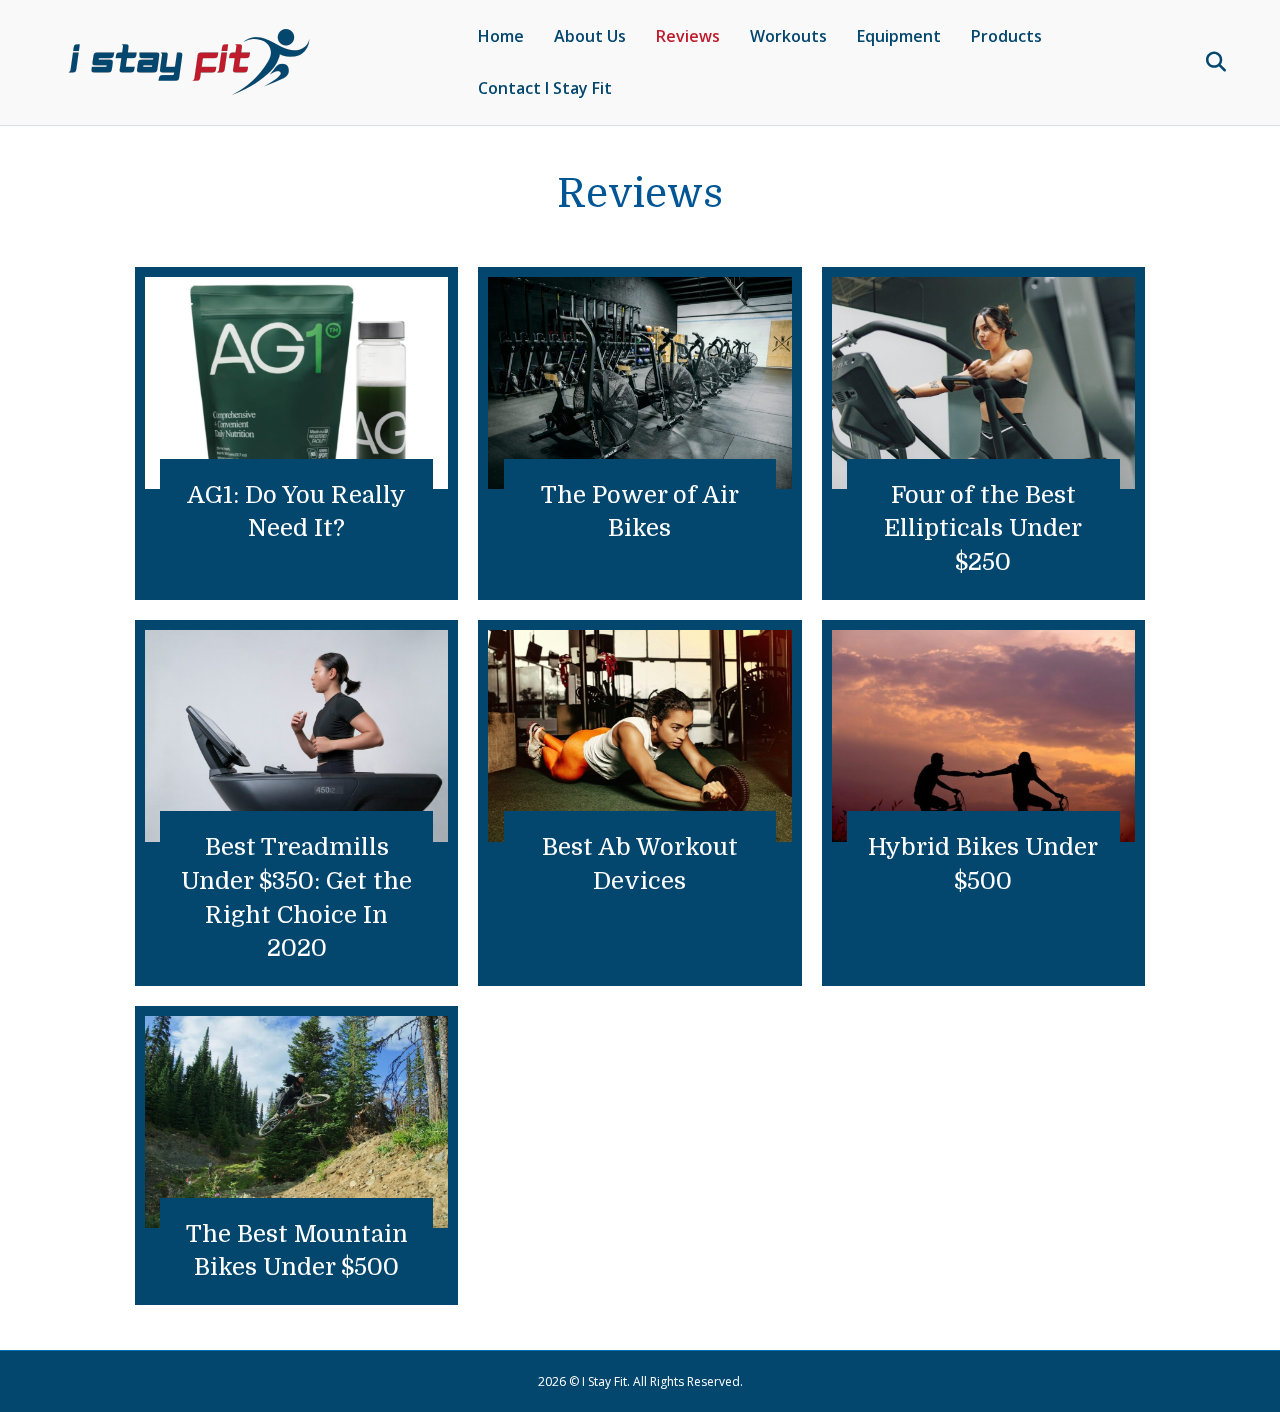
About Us (590, 36)
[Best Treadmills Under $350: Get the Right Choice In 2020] (296, 803)
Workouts (788, 36)
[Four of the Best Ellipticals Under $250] (983, 433)
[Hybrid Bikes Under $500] (983, 803)
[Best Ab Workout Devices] (639, 803)
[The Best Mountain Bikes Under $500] (296, 1155)
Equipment (899, 36)
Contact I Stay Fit (545, 88)
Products (1006, 36)
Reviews (688, 36)
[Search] (1203, 62)
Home (501, 36)
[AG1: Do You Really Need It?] (296, 433)
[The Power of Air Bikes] (639, 433)
